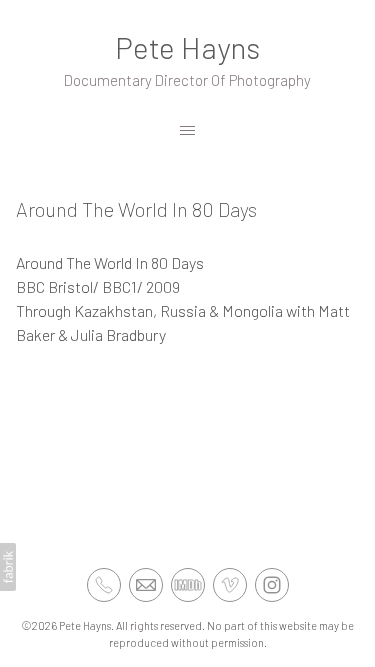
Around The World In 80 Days (136, 209)
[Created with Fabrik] (8, 567)
